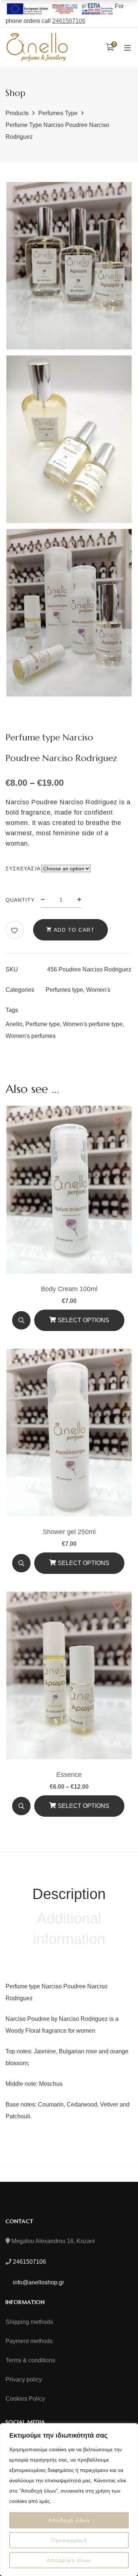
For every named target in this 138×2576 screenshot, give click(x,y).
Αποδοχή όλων (69, 2520)
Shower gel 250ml (69, 1532)
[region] (69, 2500)
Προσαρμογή (69, 2540)
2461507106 (69, 21)
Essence (69, 1775)
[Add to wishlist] (15, 931)
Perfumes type (58, 113)
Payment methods (29, 2341)
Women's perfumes (31, 1036)
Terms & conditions (30, 2360)
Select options (84, 1806)
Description (69, 1894)
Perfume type (43, 1024)
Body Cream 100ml (69, 1289)
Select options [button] (84, 1320)
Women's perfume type (93, 1024)
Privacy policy (24, 2379)
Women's (98, 990)
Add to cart (74, 930)
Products (17, 113)
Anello (14, 1024)
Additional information (69, 1929)
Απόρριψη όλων (69, 2560)
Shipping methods (29, 2322)
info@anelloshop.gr (38, 2282)
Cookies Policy (25, 2399)
